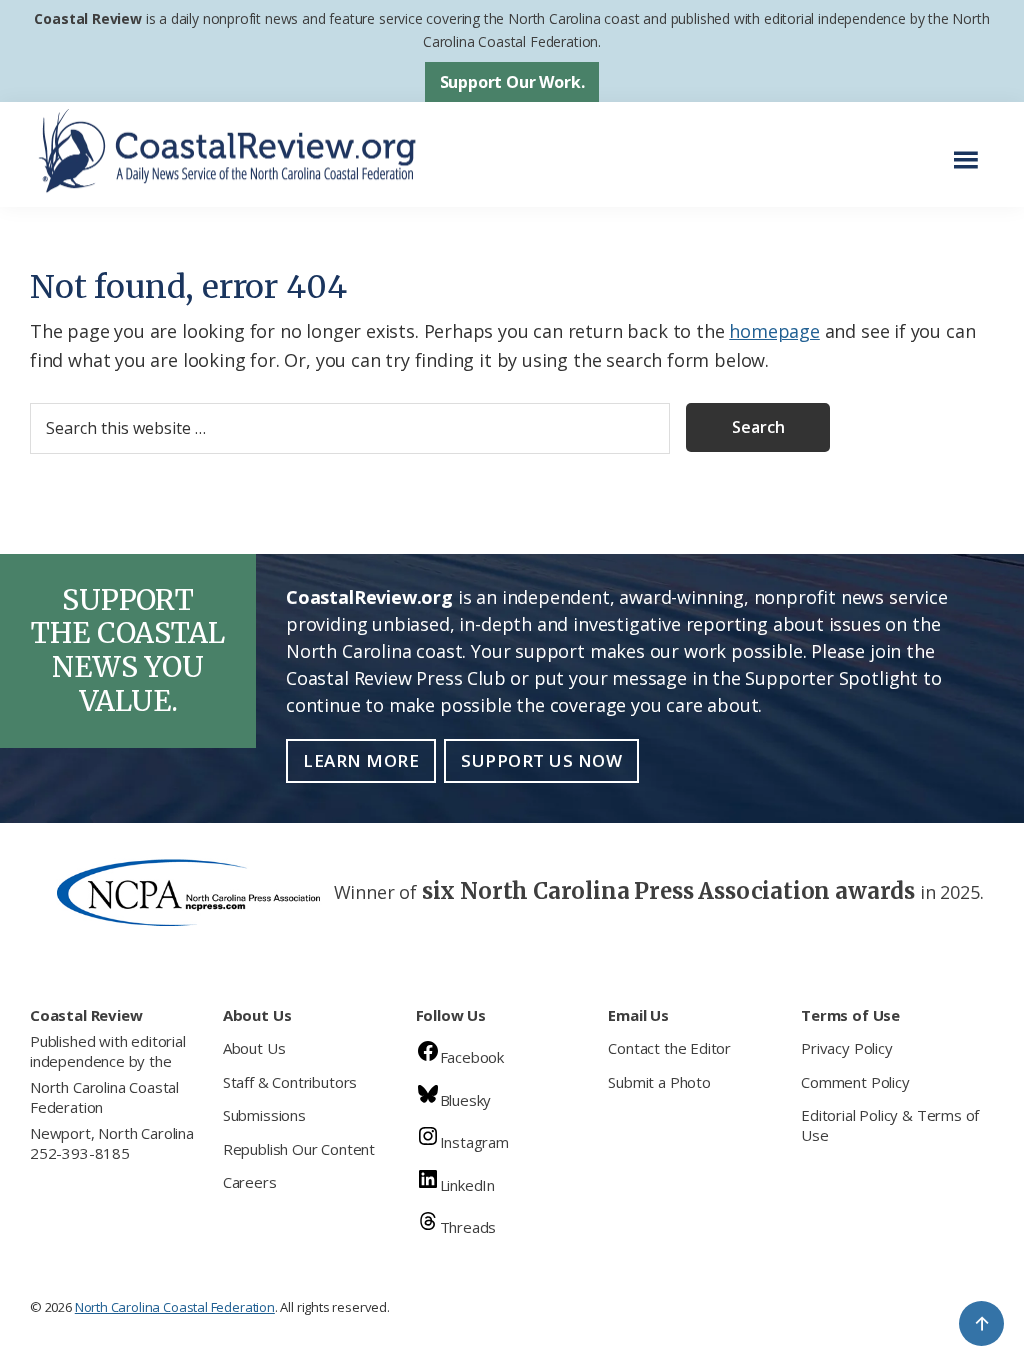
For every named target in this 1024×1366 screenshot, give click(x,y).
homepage (774, 331)
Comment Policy (855, 1082)
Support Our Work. (512, 82)
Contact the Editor (669, 1048)
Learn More (361, 760)
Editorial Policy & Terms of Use (890, 1125)
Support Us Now (541, 760)
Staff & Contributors (290, 1082)
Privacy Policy (846, 1048)
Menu (971, 149)
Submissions (264, 1115)
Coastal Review (87, 18)
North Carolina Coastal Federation (104, 1097)
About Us (254, 1048)
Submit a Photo (659, 1082)
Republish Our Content (299, 1149)
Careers (250, 1182)
